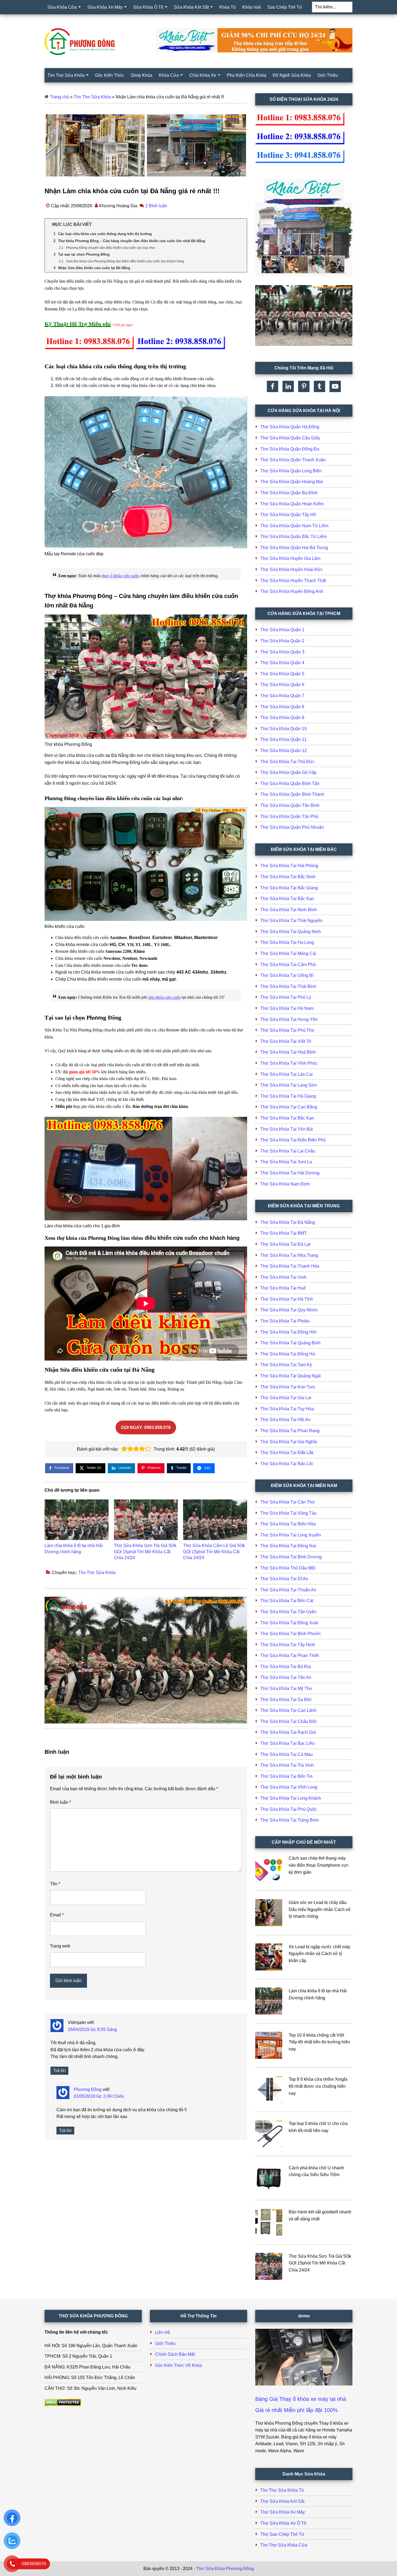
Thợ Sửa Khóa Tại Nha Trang (289, 1255)
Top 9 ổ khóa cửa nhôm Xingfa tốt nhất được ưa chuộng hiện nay (318, 2086)
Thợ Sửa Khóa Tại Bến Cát (287, 1601)
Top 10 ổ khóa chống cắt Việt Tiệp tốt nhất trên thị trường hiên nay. (319, 2042)
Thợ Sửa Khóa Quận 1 (282, 630)
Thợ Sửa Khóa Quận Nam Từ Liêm (294, 526)
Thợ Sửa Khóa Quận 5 (282, 674)
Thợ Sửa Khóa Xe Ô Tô (283, 2523)
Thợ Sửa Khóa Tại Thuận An (288, 1590)
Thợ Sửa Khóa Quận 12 (284, 751)
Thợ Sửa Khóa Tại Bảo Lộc (287, 1464)
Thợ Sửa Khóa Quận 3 (282, 652)
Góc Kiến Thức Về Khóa (179, 2365)
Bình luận (60, 1802)
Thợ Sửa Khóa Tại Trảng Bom (290, 1820)
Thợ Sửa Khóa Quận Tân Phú (289, 816)
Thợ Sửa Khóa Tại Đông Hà (288, 1354)
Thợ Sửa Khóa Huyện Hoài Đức (292, 569)
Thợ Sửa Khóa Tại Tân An (286, 1677)
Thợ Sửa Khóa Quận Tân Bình (290, 805)
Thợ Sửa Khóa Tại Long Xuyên (291, 1535)
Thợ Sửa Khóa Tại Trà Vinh (287, 1765)
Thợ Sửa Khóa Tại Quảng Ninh (291, 932)
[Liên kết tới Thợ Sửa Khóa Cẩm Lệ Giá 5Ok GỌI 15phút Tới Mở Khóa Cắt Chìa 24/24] (215, 1520)
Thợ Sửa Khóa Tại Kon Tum (288, 1387)
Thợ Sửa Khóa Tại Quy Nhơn (289, 1310)
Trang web (60, 1946)
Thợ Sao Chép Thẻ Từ (282, 2534)
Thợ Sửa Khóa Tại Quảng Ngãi (291, 1376)
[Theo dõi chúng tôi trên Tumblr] (319, 386)
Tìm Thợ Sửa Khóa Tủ (282, 2490)
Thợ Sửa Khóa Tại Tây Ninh (288, 1645)
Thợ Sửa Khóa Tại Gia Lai (286, 1398)
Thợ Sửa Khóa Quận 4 (282, 663)
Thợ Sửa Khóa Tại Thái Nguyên (291, 921)
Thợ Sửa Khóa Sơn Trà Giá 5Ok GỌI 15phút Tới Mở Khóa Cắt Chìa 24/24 (145, 1552)
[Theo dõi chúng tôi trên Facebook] (272, 386)
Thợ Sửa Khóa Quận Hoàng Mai (292, 482)
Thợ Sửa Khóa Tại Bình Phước (291, 1634)
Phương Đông (88, 2089)
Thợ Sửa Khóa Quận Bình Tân (290, 784)
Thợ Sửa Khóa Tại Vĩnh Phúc (289, 1063)
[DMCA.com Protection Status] (63, 2405)
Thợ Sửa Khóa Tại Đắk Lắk (287, 1453)
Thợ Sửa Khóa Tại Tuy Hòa (287, 1409)
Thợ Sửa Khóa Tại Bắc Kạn (287, 899)
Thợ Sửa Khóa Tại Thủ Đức (287, 762)
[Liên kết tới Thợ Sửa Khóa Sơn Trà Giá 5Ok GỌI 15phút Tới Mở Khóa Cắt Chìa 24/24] (146, 1520)
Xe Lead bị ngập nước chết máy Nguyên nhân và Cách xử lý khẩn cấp (319, 1954)
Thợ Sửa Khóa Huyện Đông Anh (292, 591)
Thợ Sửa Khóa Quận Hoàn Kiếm (292, 504)
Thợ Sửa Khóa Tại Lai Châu (288, 1151)
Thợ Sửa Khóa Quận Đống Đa (290, 449)
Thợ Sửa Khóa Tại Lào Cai (287, 1074)
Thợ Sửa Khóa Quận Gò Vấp (288, 772)
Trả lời (59, 2071)
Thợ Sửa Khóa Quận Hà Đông (290, 427)
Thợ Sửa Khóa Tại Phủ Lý (286, 997)
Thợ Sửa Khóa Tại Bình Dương (291, 1557)
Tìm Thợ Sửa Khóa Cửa (284, 2545)
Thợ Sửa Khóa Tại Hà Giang (288, 1096)
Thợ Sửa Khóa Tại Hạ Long (287, 942)
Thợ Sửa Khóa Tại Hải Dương (290, 1173)
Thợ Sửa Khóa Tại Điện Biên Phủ (293, 1140)
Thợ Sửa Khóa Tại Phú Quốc (289, 1809)
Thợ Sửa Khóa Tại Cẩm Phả (288, 965)
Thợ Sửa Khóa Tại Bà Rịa (286, 1667)
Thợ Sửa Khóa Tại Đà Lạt (285, 1244)
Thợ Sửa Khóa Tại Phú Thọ (287, 1030)
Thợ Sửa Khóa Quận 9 (282, 718)
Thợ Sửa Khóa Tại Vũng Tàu (288, 1513)
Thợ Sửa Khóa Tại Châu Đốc (289, 1721)
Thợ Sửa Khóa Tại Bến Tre (287, 1776)
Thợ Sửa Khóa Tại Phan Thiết (290, 1655)
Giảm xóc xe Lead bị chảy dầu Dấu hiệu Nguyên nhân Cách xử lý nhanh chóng (320, 1909)
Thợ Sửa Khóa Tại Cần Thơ (288, 1502)
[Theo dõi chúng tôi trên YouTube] (335, 386)
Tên (55, 1884)
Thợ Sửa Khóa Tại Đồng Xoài (289, 1623)
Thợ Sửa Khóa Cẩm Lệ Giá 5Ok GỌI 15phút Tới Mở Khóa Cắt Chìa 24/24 (214, 1552)
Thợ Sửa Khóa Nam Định (285, 1184)
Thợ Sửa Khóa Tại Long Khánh (291, 1798)
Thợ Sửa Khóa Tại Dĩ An (284, 1579)
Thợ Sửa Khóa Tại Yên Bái (287, 1129)
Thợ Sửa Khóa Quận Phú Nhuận (292, 827)
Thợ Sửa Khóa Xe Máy (283, 2512)
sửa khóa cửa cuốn (164, 997)
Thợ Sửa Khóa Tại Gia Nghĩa (289, 1442)
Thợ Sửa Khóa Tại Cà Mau (287, 1754)
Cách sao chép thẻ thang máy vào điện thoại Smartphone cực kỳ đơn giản (319, 1865)
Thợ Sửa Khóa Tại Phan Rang (290, 1431)
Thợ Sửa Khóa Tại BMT (284, 1233)
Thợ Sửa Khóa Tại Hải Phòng (289, 866)
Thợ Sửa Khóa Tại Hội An (285, 1420)
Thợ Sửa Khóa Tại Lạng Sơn (289, 1085)
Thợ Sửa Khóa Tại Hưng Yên (289, 1019)
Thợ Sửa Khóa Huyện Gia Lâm (290, 558)
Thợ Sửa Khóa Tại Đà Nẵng (288, 1222)
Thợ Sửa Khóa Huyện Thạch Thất (293, 581)
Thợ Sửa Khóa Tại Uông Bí (287, 975)
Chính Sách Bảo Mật (175, 2354)
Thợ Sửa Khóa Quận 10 (284, 729)
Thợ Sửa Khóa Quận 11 (283, 739)
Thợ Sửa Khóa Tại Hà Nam (287, 1008)
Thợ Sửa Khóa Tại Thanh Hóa (290, 1266)
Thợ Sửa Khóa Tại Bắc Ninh (288, 877)
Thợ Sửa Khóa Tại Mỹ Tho (286, 1688)
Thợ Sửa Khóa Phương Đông (225, 2569)
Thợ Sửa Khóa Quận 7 (282, 696)
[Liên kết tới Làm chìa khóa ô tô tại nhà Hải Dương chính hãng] (77, 1520)
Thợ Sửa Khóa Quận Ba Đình (289, 493)
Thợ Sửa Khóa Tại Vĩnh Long (289, 1787)
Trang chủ (60, 97)
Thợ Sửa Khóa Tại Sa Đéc (286, 1700)
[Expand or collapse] (241, 225)
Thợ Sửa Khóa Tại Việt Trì (286, 1041)
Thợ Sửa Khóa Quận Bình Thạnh (292, 794)
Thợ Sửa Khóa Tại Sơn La (286, 1162)
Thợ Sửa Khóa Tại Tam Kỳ (286, 1365)
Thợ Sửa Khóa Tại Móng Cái (288, 953)
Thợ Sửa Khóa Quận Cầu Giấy (290, 438)
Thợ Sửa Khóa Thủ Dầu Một (288, 1568)
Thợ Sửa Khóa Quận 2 (282, 641)
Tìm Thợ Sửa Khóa (92, 97)
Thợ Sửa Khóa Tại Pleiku (285, 1321)
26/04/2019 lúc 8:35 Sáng (92, 2029)
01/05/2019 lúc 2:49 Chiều (99, 2096)
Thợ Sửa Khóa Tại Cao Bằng (289, 1107)
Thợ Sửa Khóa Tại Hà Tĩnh (287, 1299)
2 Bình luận (156, 206)
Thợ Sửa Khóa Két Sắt (282, 2501)
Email (57, 1915)
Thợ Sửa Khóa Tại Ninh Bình (289, 910)
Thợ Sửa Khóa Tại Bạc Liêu (287, 1743)
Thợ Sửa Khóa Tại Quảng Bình (290, 1343)
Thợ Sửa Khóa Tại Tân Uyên (288, 1612)
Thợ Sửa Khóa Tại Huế (283, 1288)
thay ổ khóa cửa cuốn (120, 576)
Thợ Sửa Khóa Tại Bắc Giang (289, 888)
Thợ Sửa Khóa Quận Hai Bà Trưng (294, 548)
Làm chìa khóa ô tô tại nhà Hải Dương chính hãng (74, 1548)
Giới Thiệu (165, 2343)
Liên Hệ (163, 2332)
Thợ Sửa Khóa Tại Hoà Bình (288, 1052)
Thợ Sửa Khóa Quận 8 (282, 707)
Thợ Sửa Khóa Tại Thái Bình (288, 986)
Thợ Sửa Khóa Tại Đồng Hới (288, 1332)
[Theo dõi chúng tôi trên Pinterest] (304, 386)
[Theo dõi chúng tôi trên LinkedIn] (288, 386)
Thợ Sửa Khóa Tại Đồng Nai (288, 1546)
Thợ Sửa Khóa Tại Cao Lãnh (288, 1710)
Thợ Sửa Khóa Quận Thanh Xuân (293, 460)
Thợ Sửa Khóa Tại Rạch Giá (288, 1732)
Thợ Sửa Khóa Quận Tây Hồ (288, 515)
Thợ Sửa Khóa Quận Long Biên (291, 471)
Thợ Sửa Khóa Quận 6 (282, 685)
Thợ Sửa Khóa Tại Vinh (283, 1277)
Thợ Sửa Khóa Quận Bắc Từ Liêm (294, 537)
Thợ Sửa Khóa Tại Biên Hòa (288, 1524)
